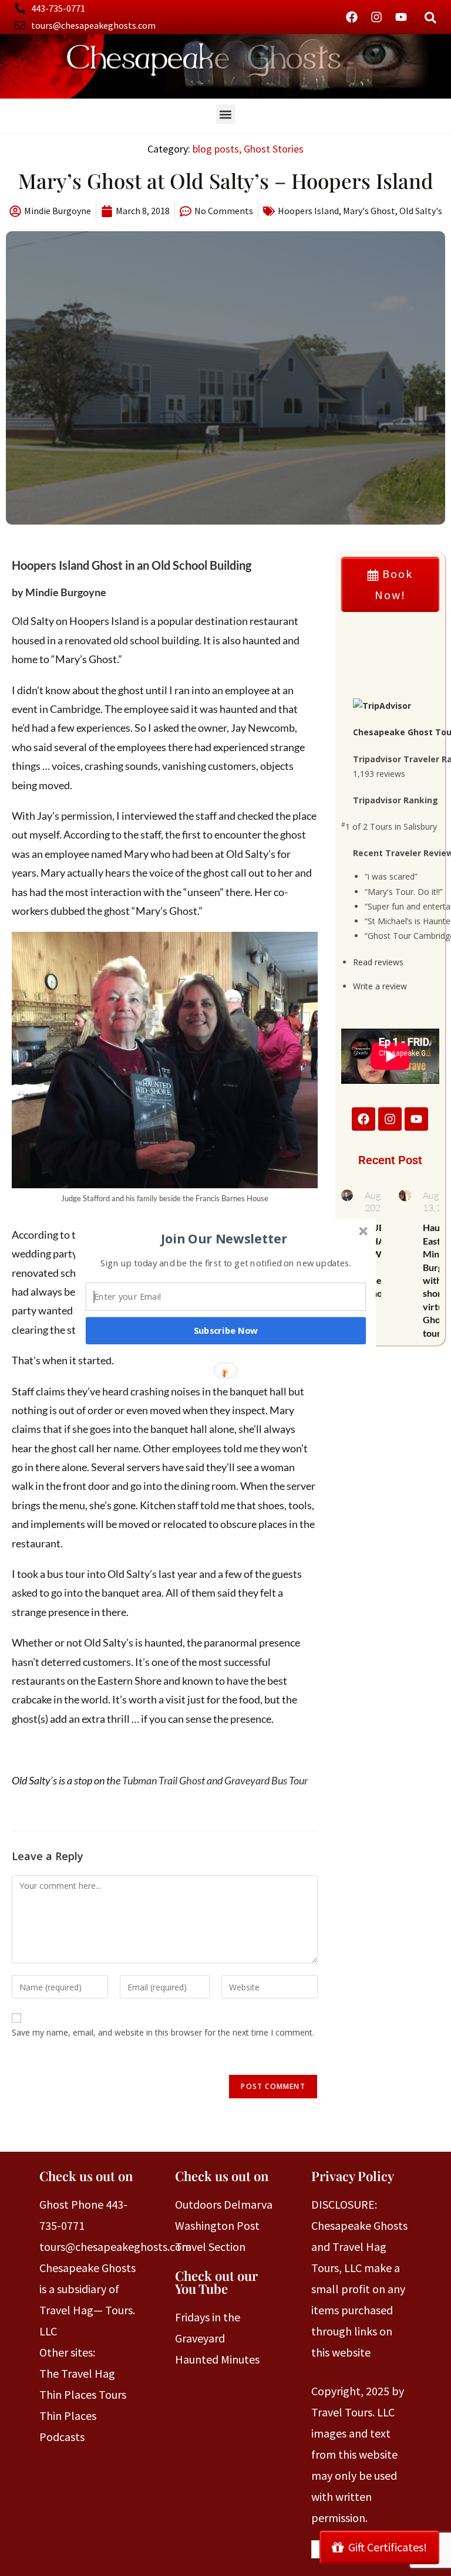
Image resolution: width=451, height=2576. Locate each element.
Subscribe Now (226, 1330)
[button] (224, 1238)
